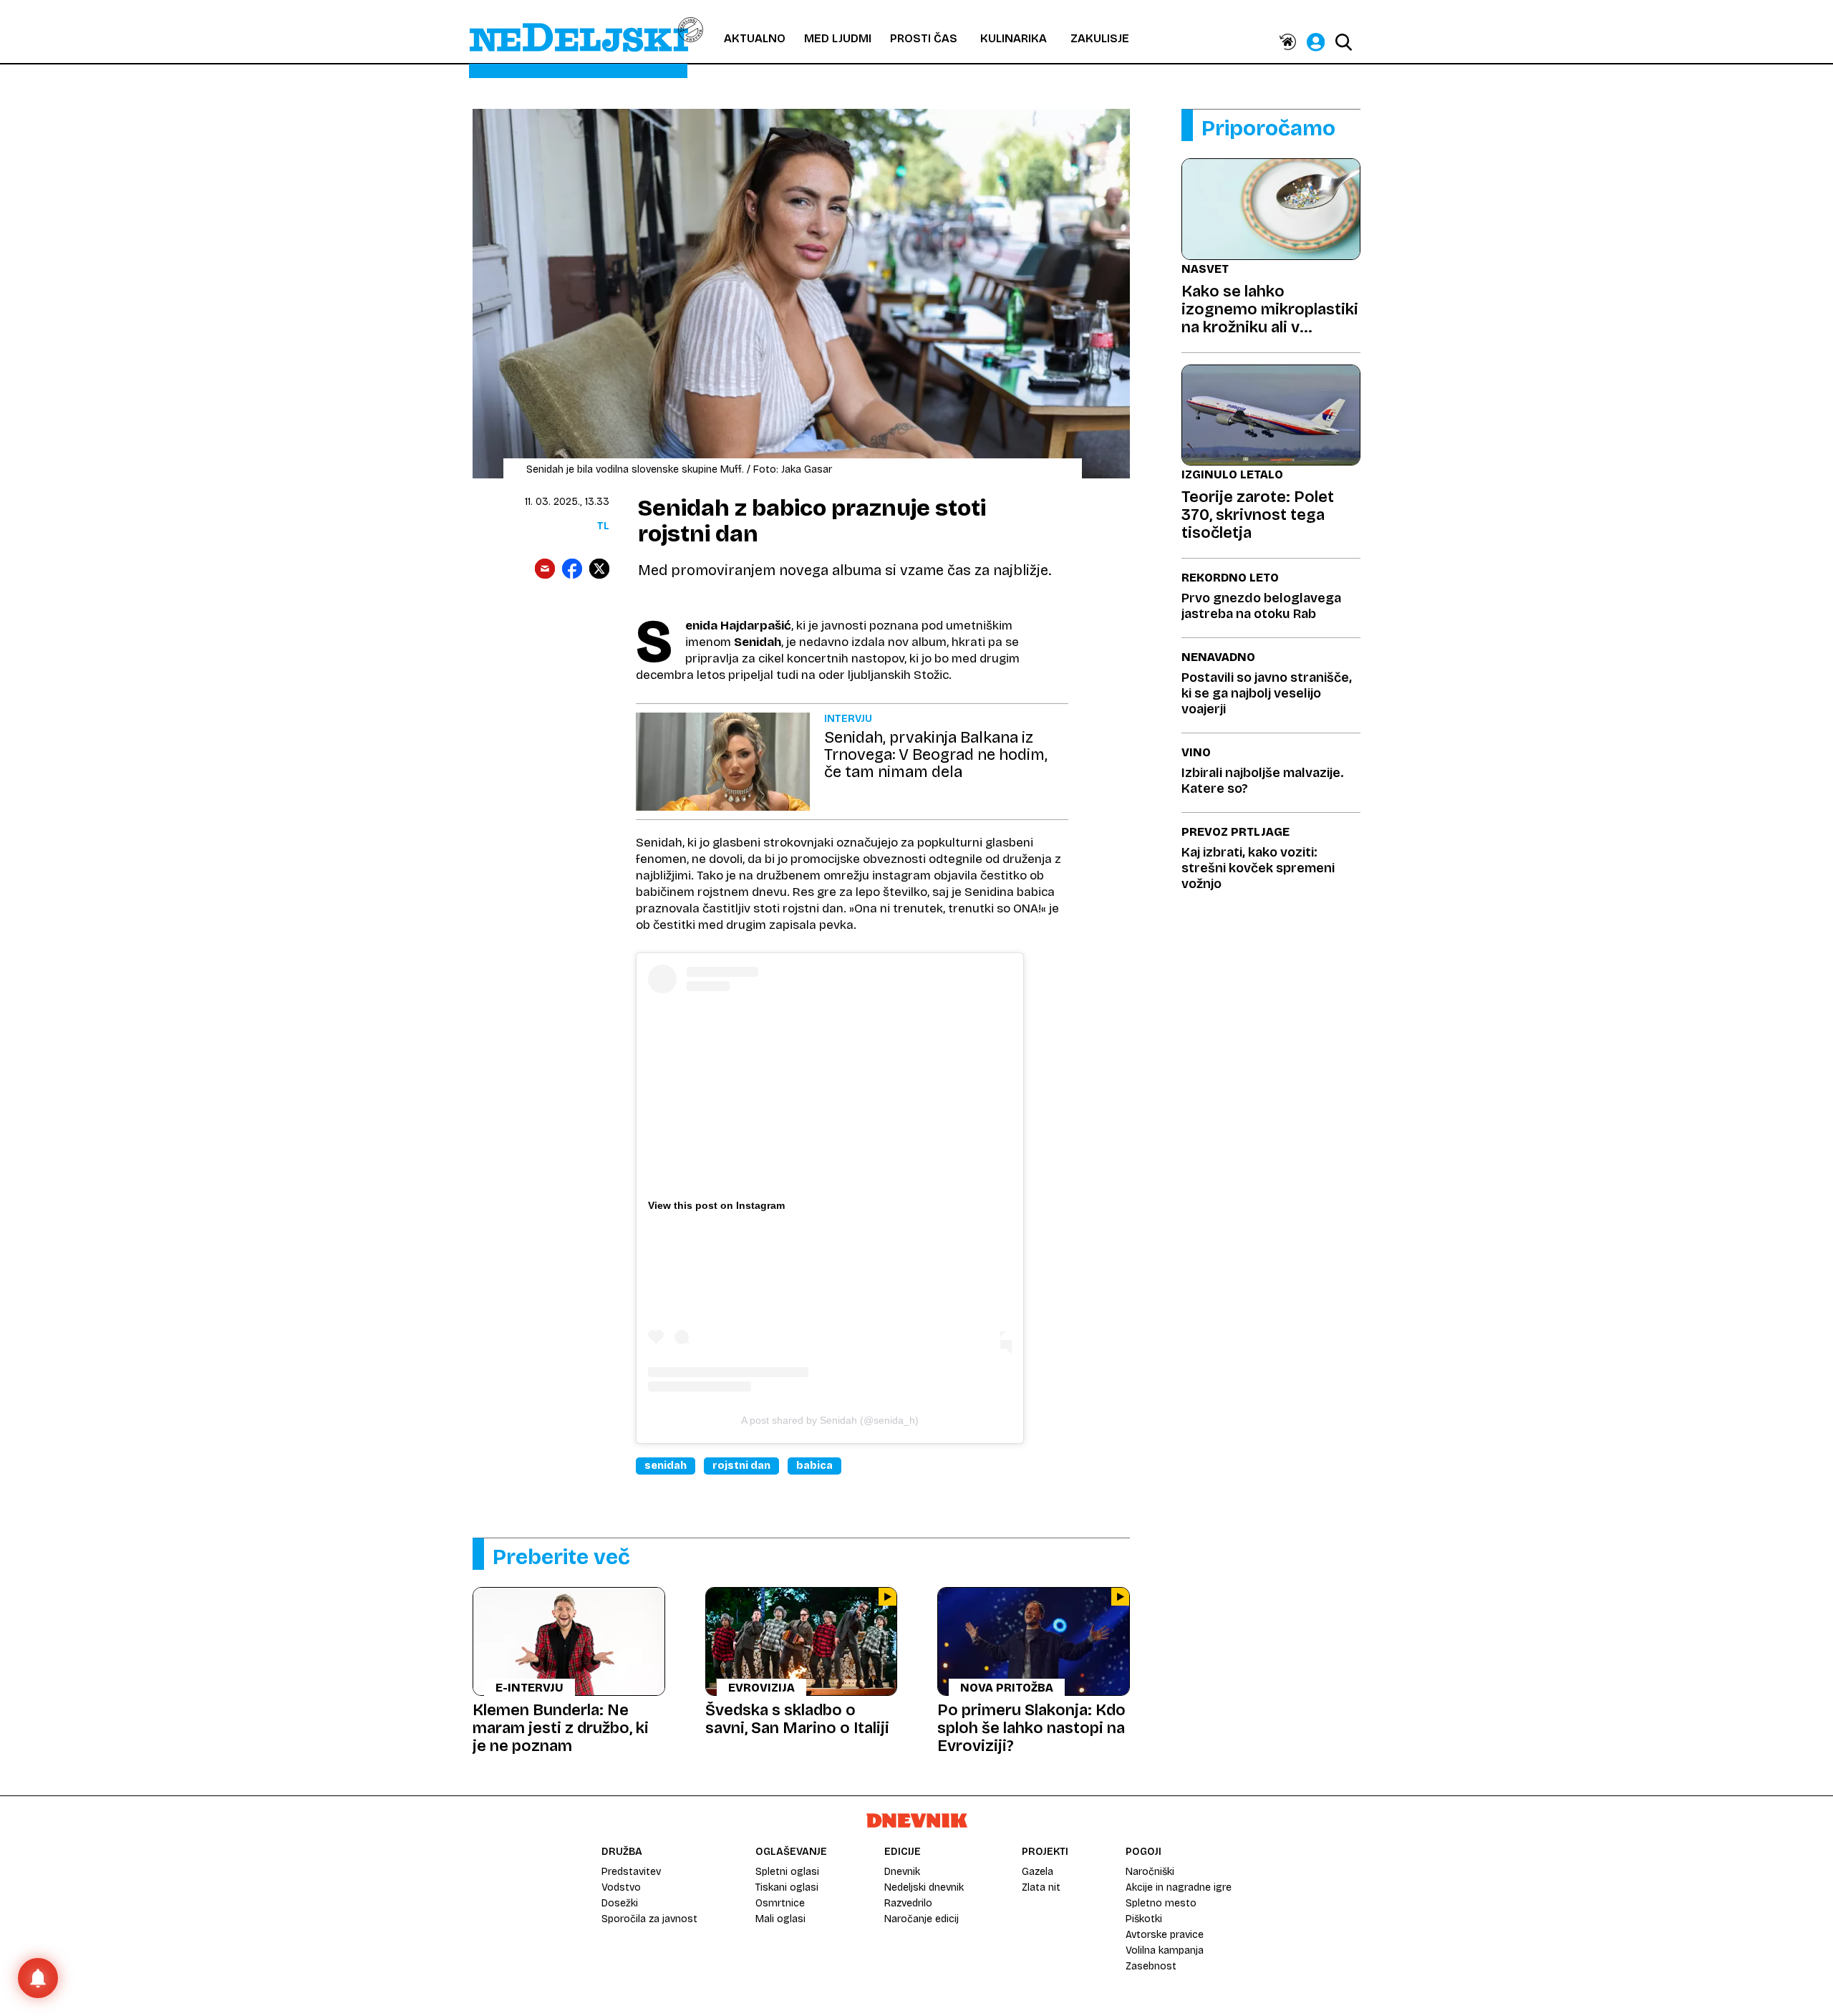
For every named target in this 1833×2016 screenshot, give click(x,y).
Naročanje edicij (922, 1919)
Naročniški (1150, 1872)
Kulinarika (1014, 38)
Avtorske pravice (1165, 1935)
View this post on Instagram (716, 1205)
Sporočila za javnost (649, 1919)
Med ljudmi (838, 38)
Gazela (1038, 1872)
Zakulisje (1100, 38)
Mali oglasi (780, 1919)
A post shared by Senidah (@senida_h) (830, 1420)
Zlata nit (1041, 1887)
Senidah (666, 1466)
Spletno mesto (1161, 1903)
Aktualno (755, 38)
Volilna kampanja (1165, 1950)
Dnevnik (902, 1872)
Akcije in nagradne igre (1179, 1887)
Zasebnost (1151, 1966)
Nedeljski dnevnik (924, 1887)
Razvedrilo (908, 1903)
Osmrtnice (780, 1903)
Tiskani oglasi (787, 1887)
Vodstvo (621, 1887)
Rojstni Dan (741, 1466)
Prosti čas (924, 38)
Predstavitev (631, 1872)
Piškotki (1144, 1919)
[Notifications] (38, 1978)
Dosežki (620, 1903)
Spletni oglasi (787, 1872)
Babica (814, 1466)
